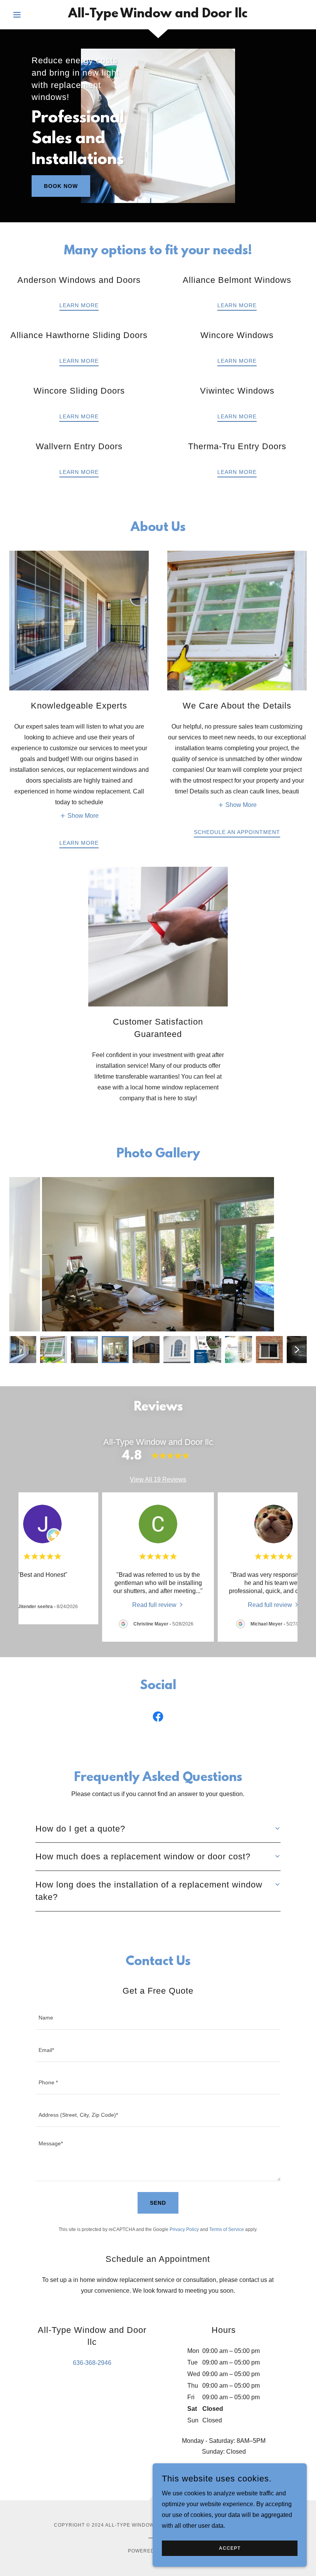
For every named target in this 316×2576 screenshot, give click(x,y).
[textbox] (158, 2018)
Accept (230, 2548)
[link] (158, 15)
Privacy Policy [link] (184, 2229)
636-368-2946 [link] (92, 2363)
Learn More (79, 305)
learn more (237, 305)
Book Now (61, 186)
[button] (32, 15)
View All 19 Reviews (158, 1479)
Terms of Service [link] (227, 2229)
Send (158, 2203)
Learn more (79, 361)
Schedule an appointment (237, 832)
